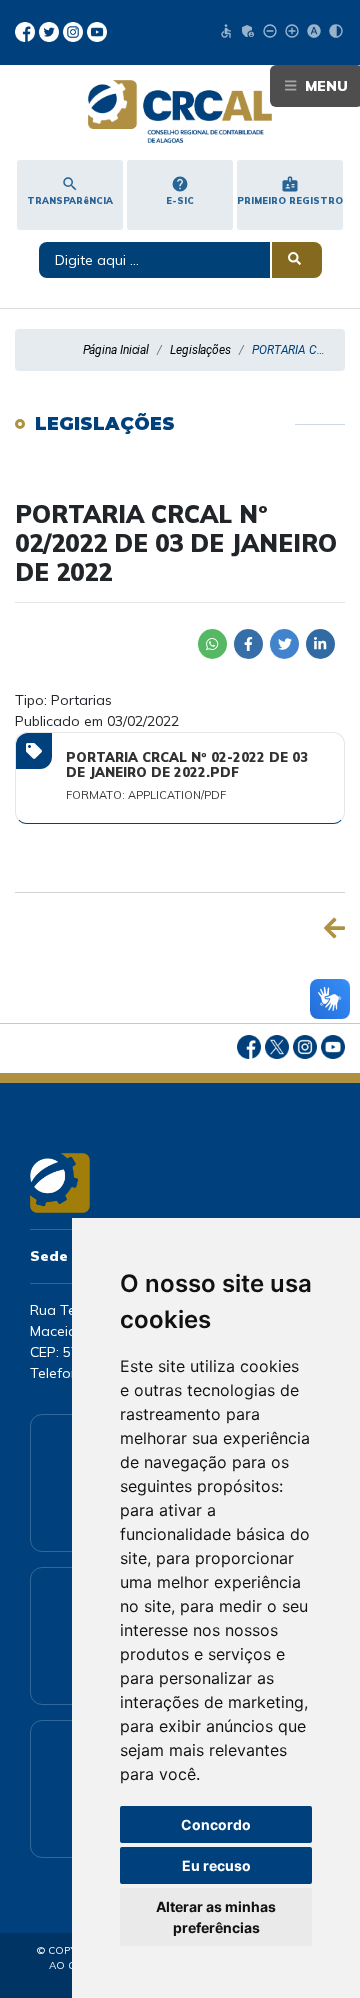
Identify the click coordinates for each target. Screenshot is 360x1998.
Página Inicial (116, 350)
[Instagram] (75, 30)
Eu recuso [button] (216, 1865)
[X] (51, 30)
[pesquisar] (297, 260)
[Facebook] (27, 30)
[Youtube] (97, 30)
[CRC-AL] (180, 111)
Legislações (200, 350)
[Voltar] (334, 928)
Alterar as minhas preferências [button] (216, 1917)
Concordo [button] (216, 1824)
